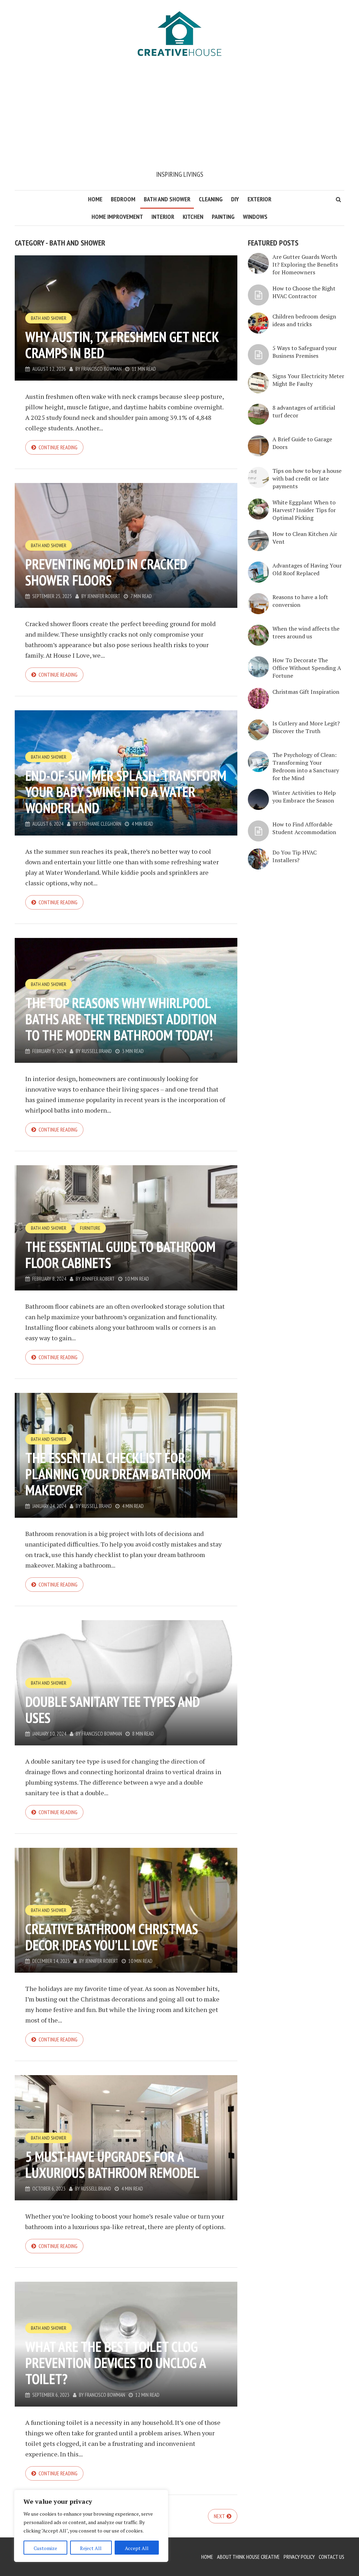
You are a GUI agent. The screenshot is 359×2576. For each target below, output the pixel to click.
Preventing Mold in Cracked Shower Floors (106, 572)
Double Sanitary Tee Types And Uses (113, 1710)
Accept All (137, 2548)
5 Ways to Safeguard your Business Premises (305, 352)
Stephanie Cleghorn (100, 824)
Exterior (259, 199)
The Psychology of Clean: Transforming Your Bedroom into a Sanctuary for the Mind (306, 766)
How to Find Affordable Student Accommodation (304, 828)
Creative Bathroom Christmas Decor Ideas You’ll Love (112, 1937)
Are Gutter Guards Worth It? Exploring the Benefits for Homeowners (305, 264)
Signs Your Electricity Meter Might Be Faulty (308, 380)
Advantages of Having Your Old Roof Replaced (307, 569)
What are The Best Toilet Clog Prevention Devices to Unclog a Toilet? (116, 2363)
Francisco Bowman (101, 369)
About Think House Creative (248, 2557)
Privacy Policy (299, 2557)
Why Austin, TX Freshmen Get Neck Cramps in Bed (122, 345)
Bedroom (123, 199)
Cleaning (211, 199)
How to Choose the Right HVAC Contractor (304, 292)
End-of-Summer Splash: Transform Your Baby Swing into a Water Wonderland (126, 792)
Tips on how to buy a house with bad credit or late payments (307, 478)
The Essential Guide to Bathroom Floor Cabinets (120, 1255)
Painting (223, 217)
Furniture (90, 1228)
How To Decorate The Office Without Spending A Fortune (307, 668)
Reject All (91, 2548)
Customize (45, 2548)
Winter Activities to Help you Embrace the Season (304, 797)
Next (219, 2516)
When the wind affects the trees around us (306, 632)
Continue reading (58, 447)
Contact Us (331, 2557)
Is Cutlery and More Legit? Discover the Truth (306, 727)
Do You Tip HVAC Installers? (294, 856)
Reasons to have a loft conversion (300, 601)
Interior (163, 217)
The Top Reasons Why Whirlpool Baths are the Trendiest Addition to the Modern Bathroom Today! (121, 1019)
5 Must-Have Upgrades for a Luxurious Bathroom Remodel (112, 2165)
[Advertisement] (179, 116)
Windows (255, 217)
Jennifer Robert (104, 596)
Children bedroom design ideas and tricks (304, 320)
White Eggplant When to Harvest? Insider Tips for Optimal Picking (304, 510)
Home (95, 199)
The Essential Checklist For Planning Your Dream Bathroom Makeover (118, 1474)
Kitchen (193, 217)
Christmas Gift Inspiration (306, 692)
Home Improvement (117, 217)
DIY (235, 199)
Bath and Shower (167, 199)
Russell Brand (97, 1051)
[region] (91, 2526)
